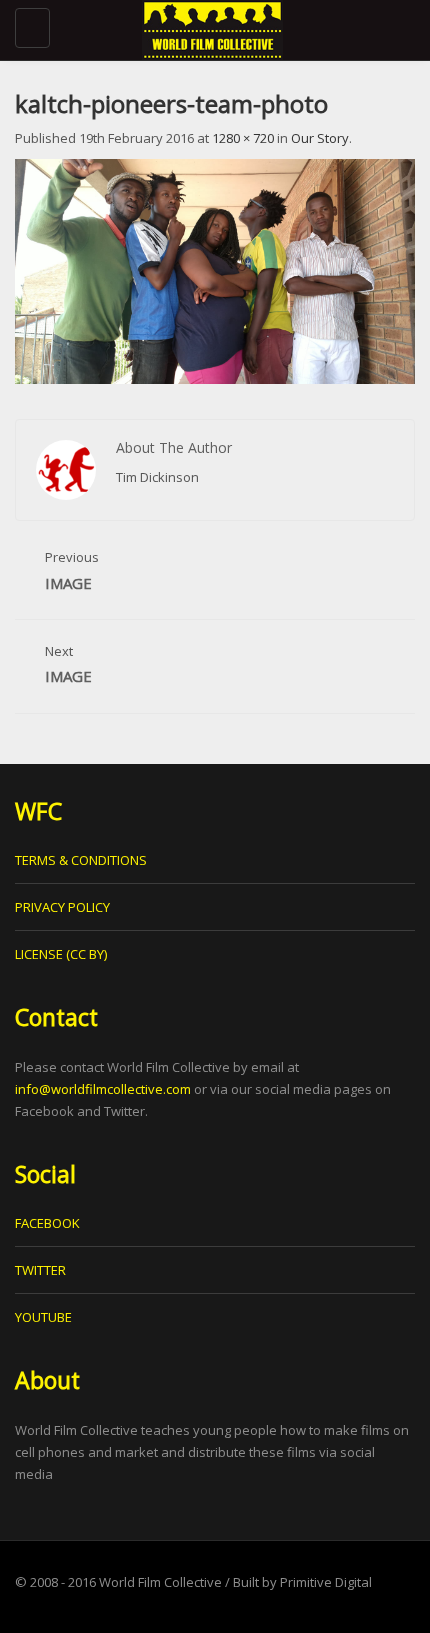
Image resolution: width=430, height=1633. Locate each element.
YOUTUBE (43, 1317)
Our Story (320, 138)
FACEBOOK (47, 1223)
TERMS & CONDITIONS (81, 860)
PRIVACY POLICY (62, 907)
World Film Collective (160, 1582)
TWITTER (40, 1270)
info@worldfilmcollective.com (103, 1089)
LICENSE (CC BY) (61, 954)
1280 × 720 (243, 138)
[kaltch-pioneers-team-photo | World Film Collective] (210, 25)
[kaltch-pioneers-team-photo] (215, 270)
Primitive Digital (326, 1582)
